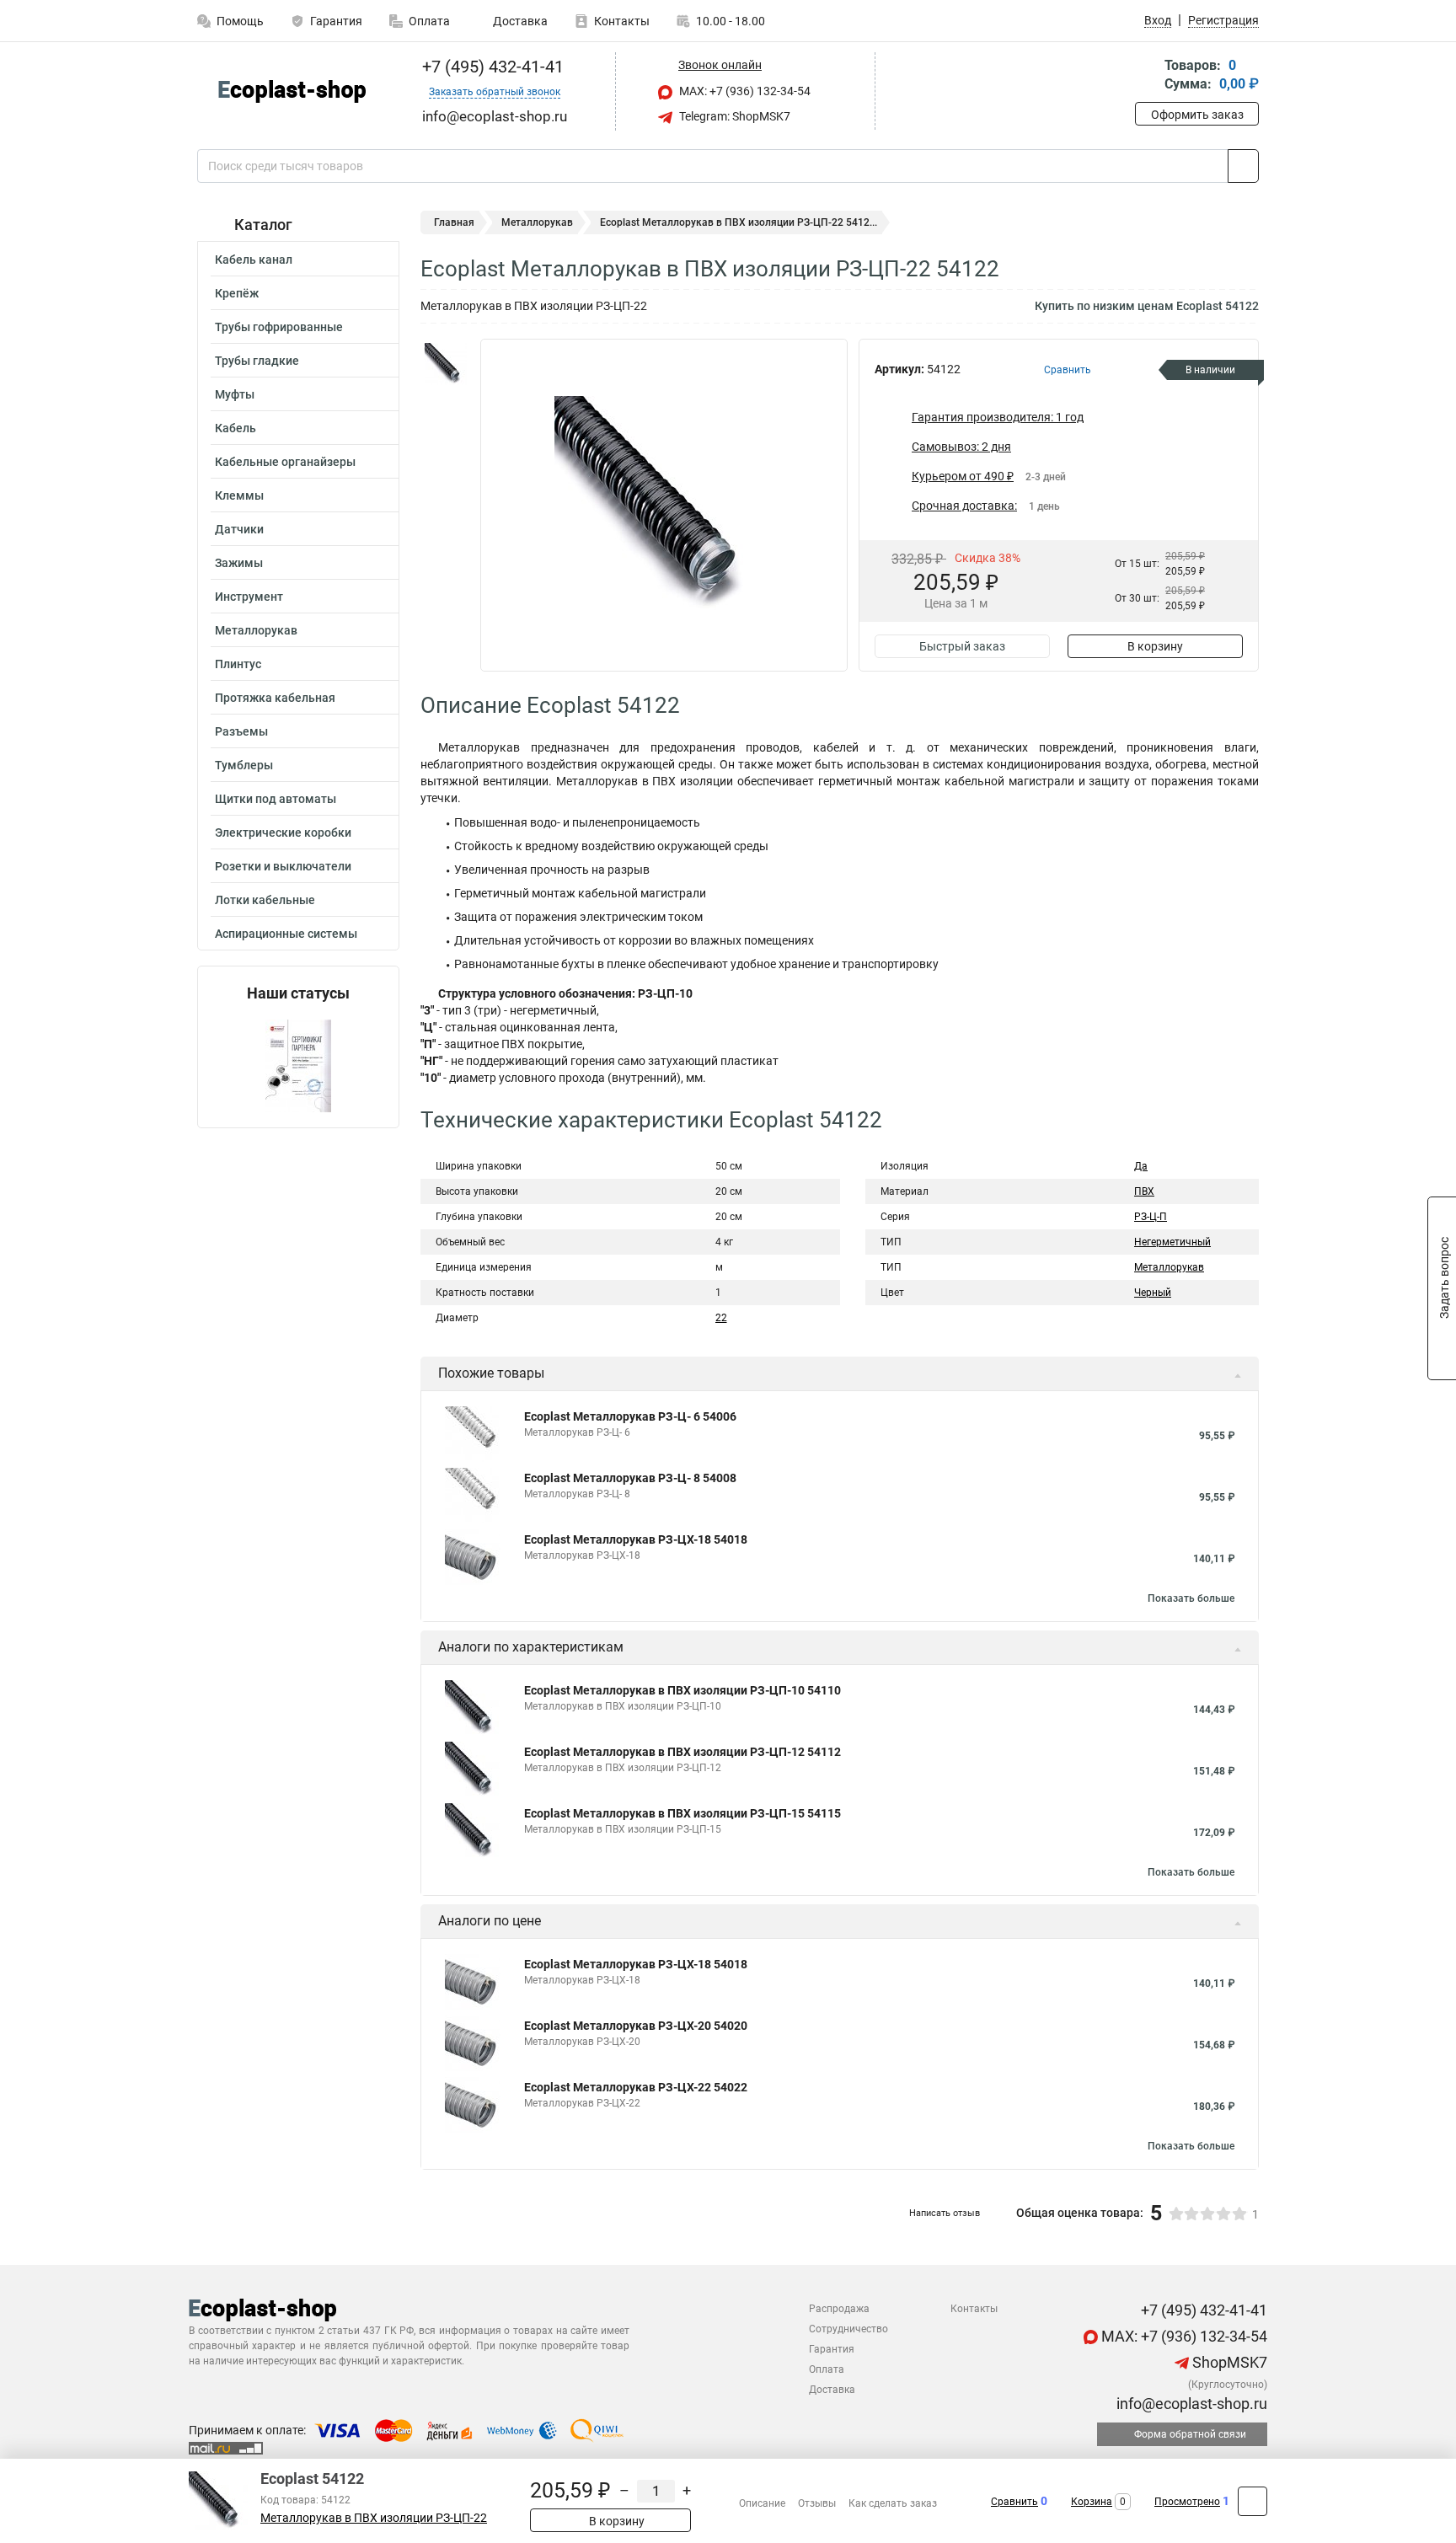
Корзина (1092, 2502)
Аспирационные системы (286, 934)
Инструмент (249, 597)
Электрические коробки (283, 832)
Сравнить (1014, 2502)
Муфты (235, 394)
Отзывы (817, 2503)
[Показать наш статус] (298, 1065)
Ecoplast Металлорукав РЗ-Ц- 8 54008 (630, 1478)
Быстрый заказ (962, 646)
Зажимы (239, 563)
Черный (1153, 1293)
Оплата (429, 21)
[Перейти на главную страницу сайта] (292, 91)
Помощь (240, 21)
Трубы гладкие (257, 361)
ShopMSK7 (1228, 2362)
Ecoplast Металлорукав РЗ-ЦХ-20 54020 (636, 2026)
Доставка (519, 21)
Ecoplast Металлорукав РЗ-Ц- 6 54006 (630, 1416)
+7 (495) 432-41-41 (491, 67)
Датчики (239, 529)
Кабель (236, 428)
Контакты (622, 21)
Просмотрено (1187, 2502)
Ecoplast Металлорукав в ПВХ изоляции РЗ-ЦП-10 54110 (682, 1690)
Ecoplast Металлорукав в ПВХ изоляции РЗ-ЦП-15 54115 (682, 1813)
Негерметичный (1172, 1242)
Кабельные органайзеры (285, 462)
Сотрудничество (848, 2329)
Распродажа (839, 2309)
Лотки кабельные (265, 900)
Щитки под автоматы (276, 799)
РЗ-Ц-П (1151, 1217)
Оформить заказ (1197, 115)
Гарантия (336, 21)
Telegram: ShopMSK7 (733, 116)
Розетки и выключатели (283, 866)
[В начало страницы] (1253, 2501)
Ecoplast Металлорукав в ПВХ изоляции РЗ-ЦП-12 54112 (682, 1752)
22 (721, 1318)
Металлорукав (256, 630)
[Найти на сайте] (1243, 166)
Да (1141, 1166)
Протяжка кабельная (275, 698)
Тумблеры (244, 765)
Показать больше (1191, 1598)
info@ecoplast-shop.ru (1190, 2404)
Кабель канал (254, 260)
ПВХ (1144, 1191)
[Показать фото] (446, 364)
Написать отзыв (945, 2213)
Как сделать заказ (893, 2503)
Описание (762, 2503)
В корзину (1155, 646)
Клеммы (239, 495)
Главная (454, 222)
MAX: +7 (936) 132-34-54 (744, 91)
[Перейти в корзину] (1147, 76)
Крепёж (237, 293)
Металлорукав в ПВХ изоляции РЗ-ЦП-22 (374, 2518)
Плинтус (238, 664)
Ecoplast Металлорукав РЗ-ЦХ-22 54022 (636, 2087)
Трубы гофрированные (279, 327)
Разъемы (241, 731)
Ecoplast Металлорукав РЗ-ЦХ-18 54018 (636, 1539)
